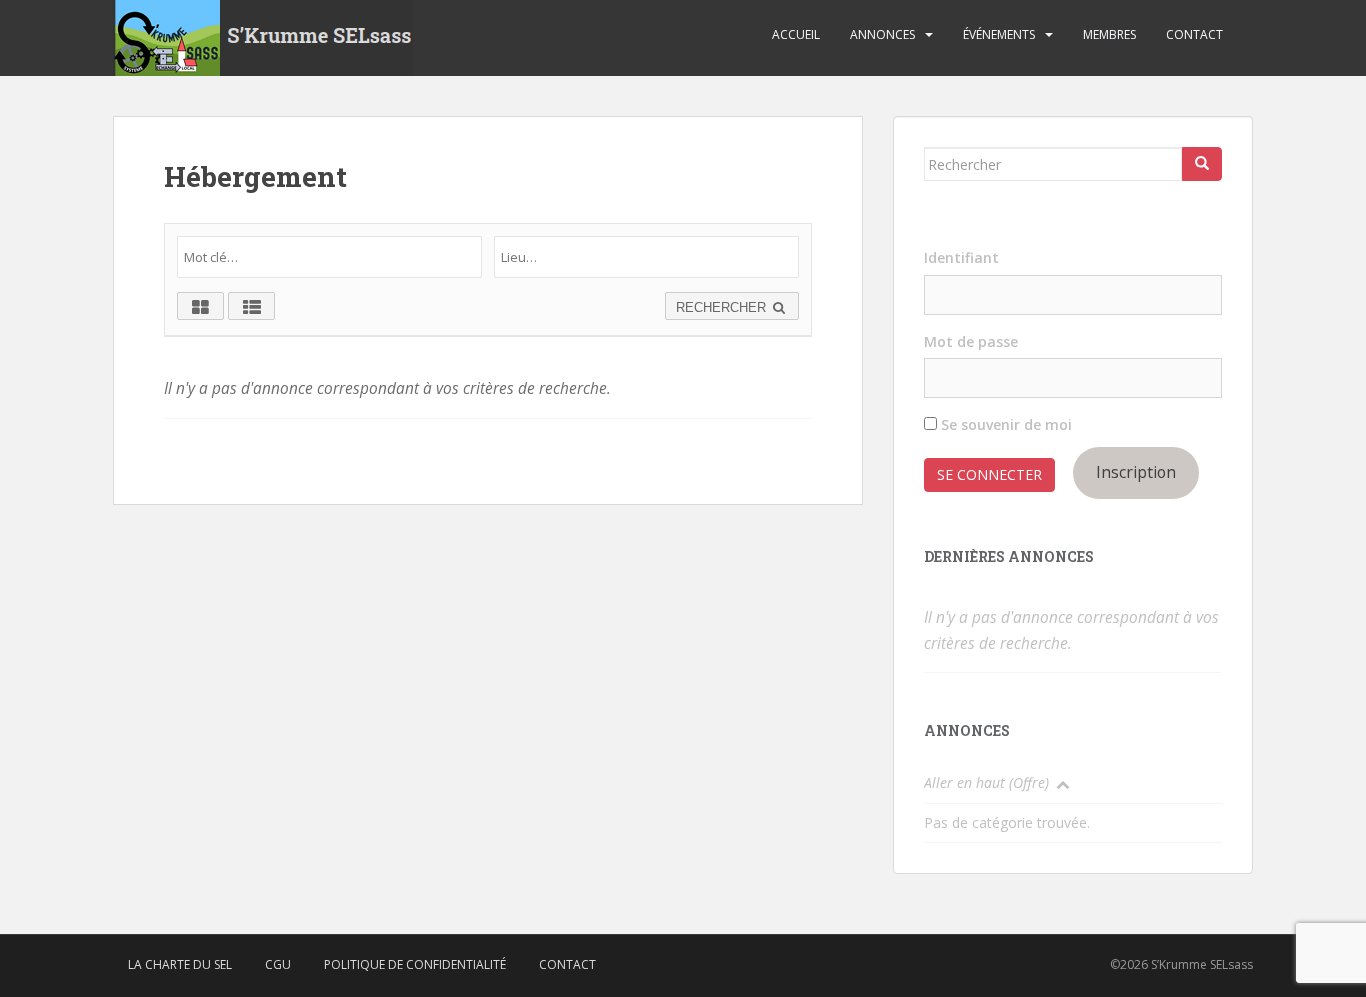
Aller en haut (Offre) (986, 782)
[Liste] (251, 306)
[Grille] (200, 306)
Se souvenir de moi (1004, 424)
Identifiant (961, 257)
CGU (278, 964)
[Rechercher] (1202, 164)
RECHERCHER (723, 307)
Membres (1109, 34)
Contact (1194, 34)
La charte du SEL (180, 964)
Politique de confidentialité (415, 964)
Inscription (1136, 472)
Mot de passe (971, 341)
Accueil (796, 34)
